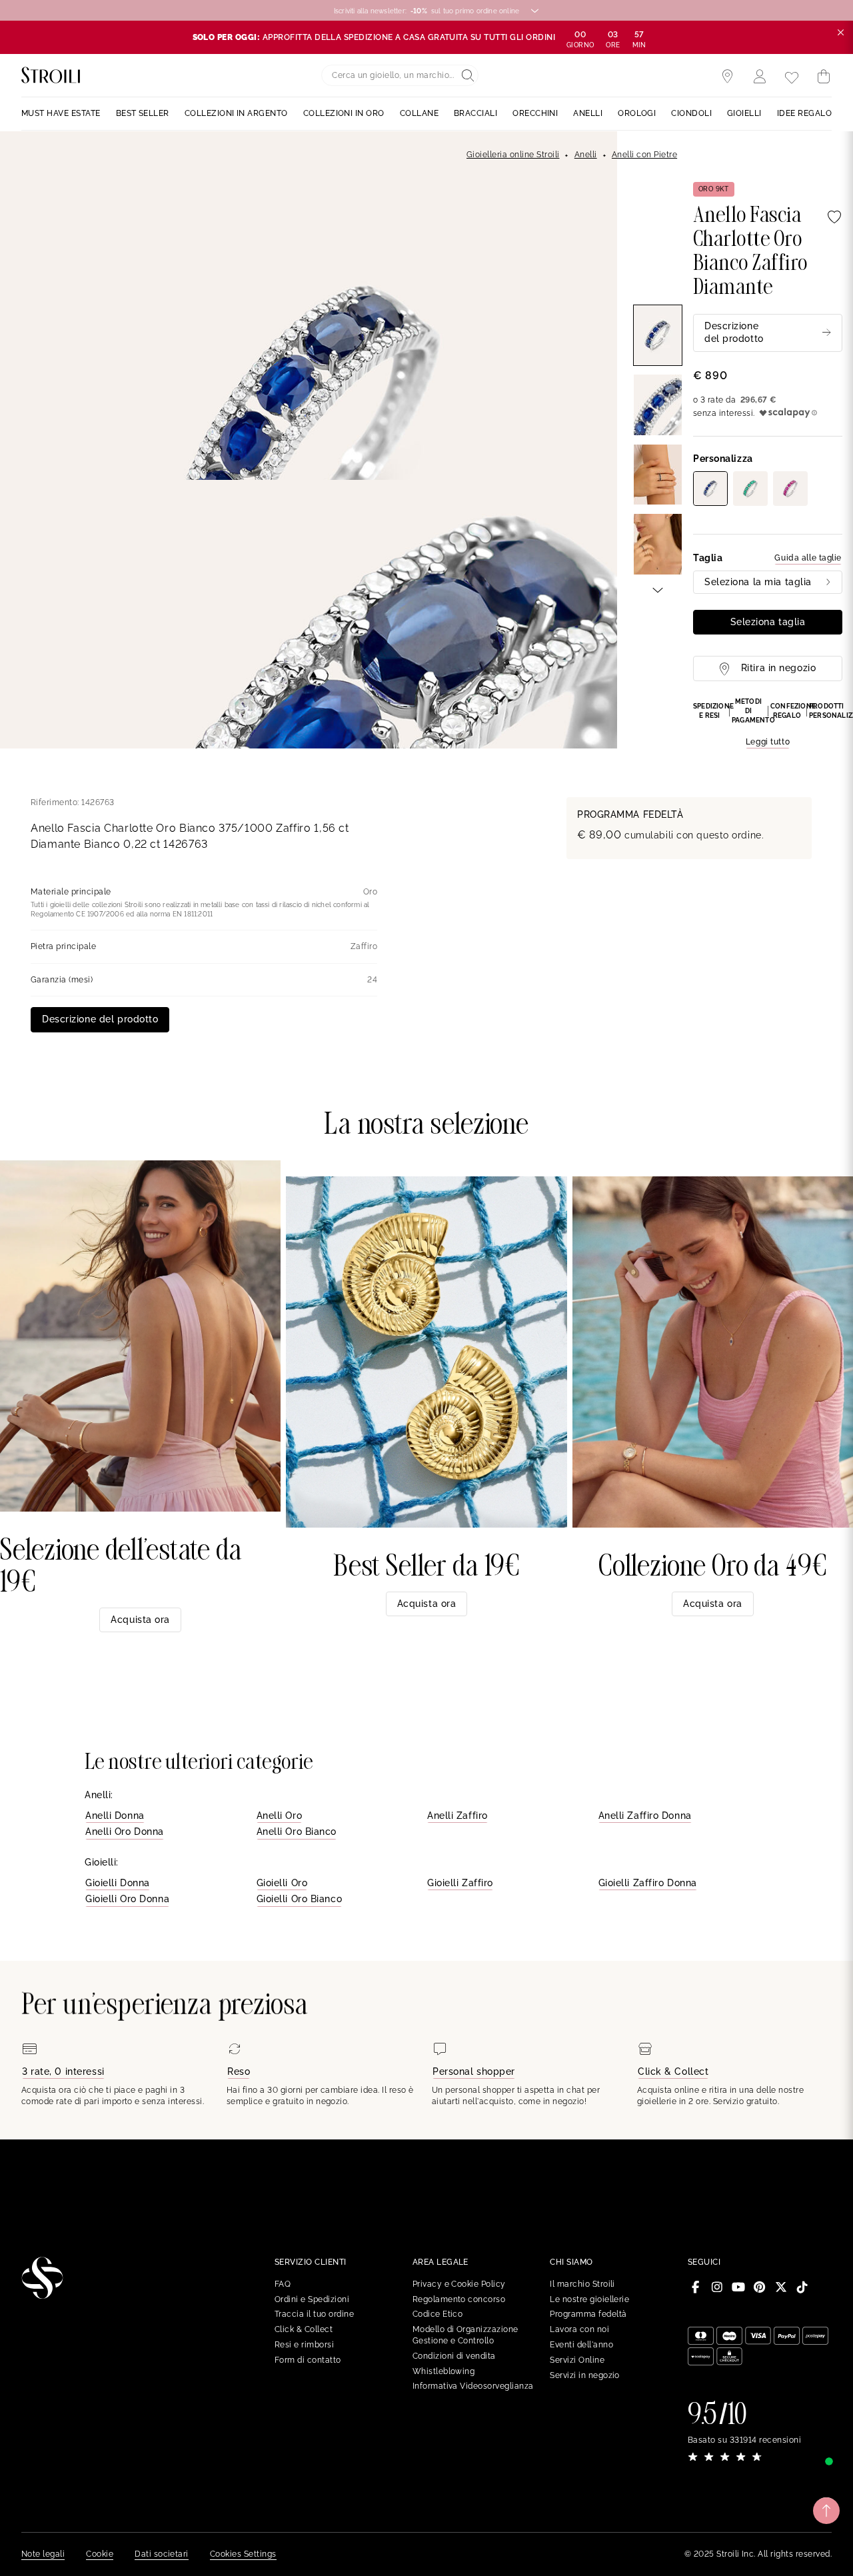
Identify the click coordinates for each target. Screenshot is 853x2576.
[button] (768, 723)
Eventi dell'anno (581, 2345)
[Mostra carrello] (824, 77)
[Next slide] (658, 589)
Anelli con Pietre (644, 155)
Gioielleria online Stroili (513, 155)
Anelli (586, 155)
